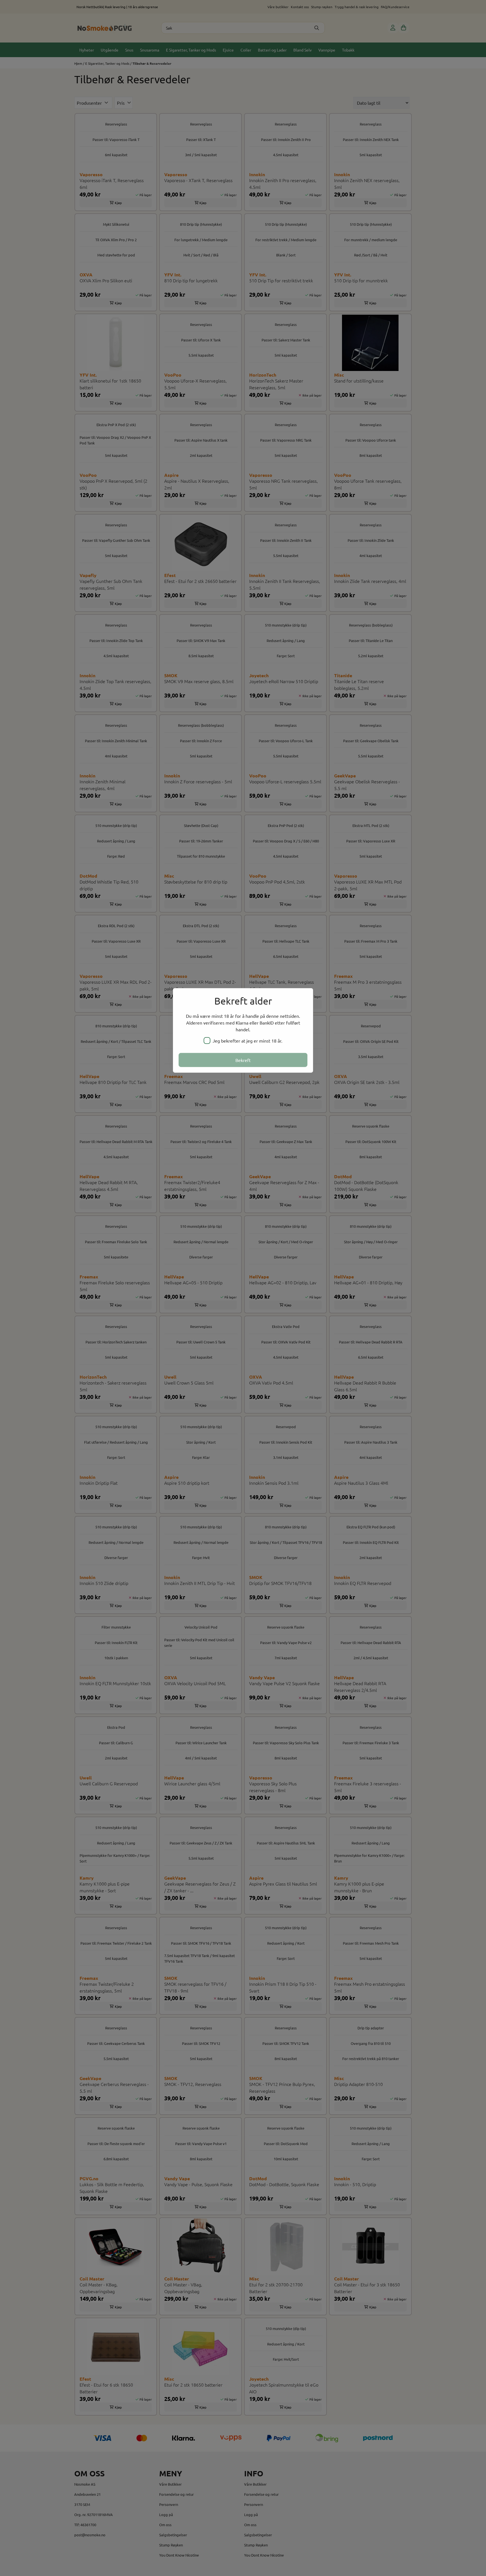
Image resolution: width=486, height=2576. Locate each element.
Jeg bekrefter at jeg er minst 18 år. (247, 1041)
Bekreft (243, 1060)
